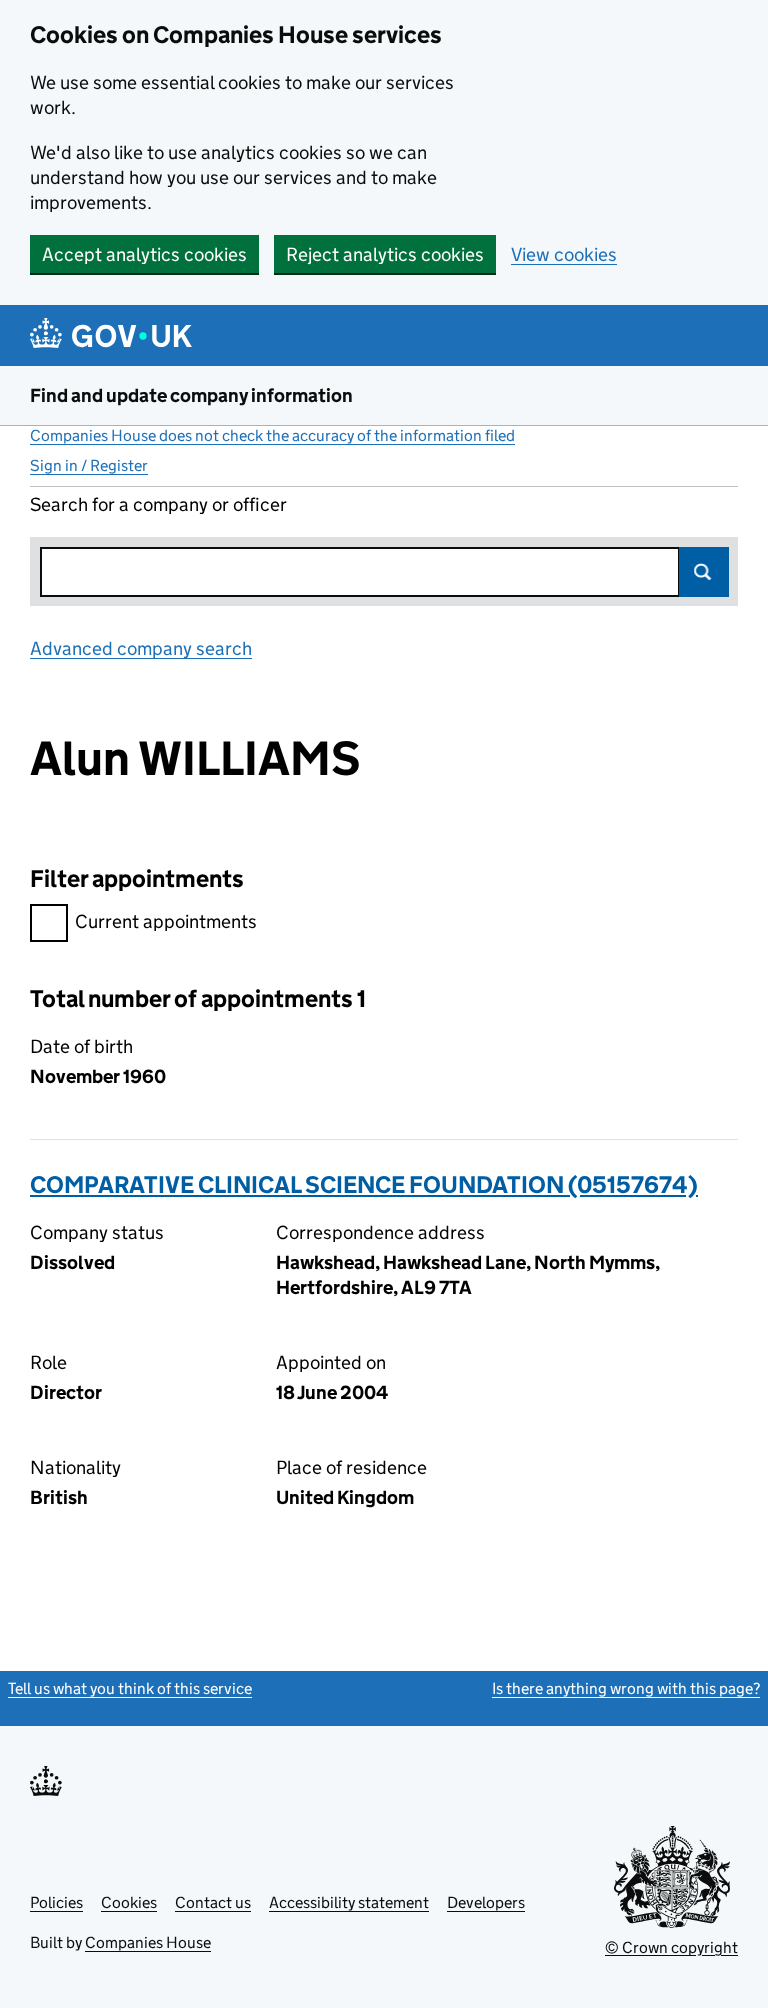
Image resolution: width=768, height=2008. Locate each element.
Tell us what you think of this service (130, 1688)
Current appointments (166, 921)
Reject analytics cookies (385, 254)
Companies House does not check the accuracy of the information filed (272, 435)
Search (704, 572)
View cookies (564, 254)
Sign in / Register (89, 465)
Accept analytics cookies (144, 254)
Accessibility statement (349, 1902)
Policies (56, 1902)
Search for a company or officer (158, 504)
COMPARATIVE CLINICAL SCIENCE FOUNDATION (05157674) (364, 1184)
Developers (486, 1902)
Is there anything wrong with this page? (626, 1688)
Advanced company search (141, 648)
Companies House (148, 1942)
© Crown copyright (671, 1947)
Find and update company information (191, 395)
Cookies (129, 1902)
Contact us (213, 1902)
